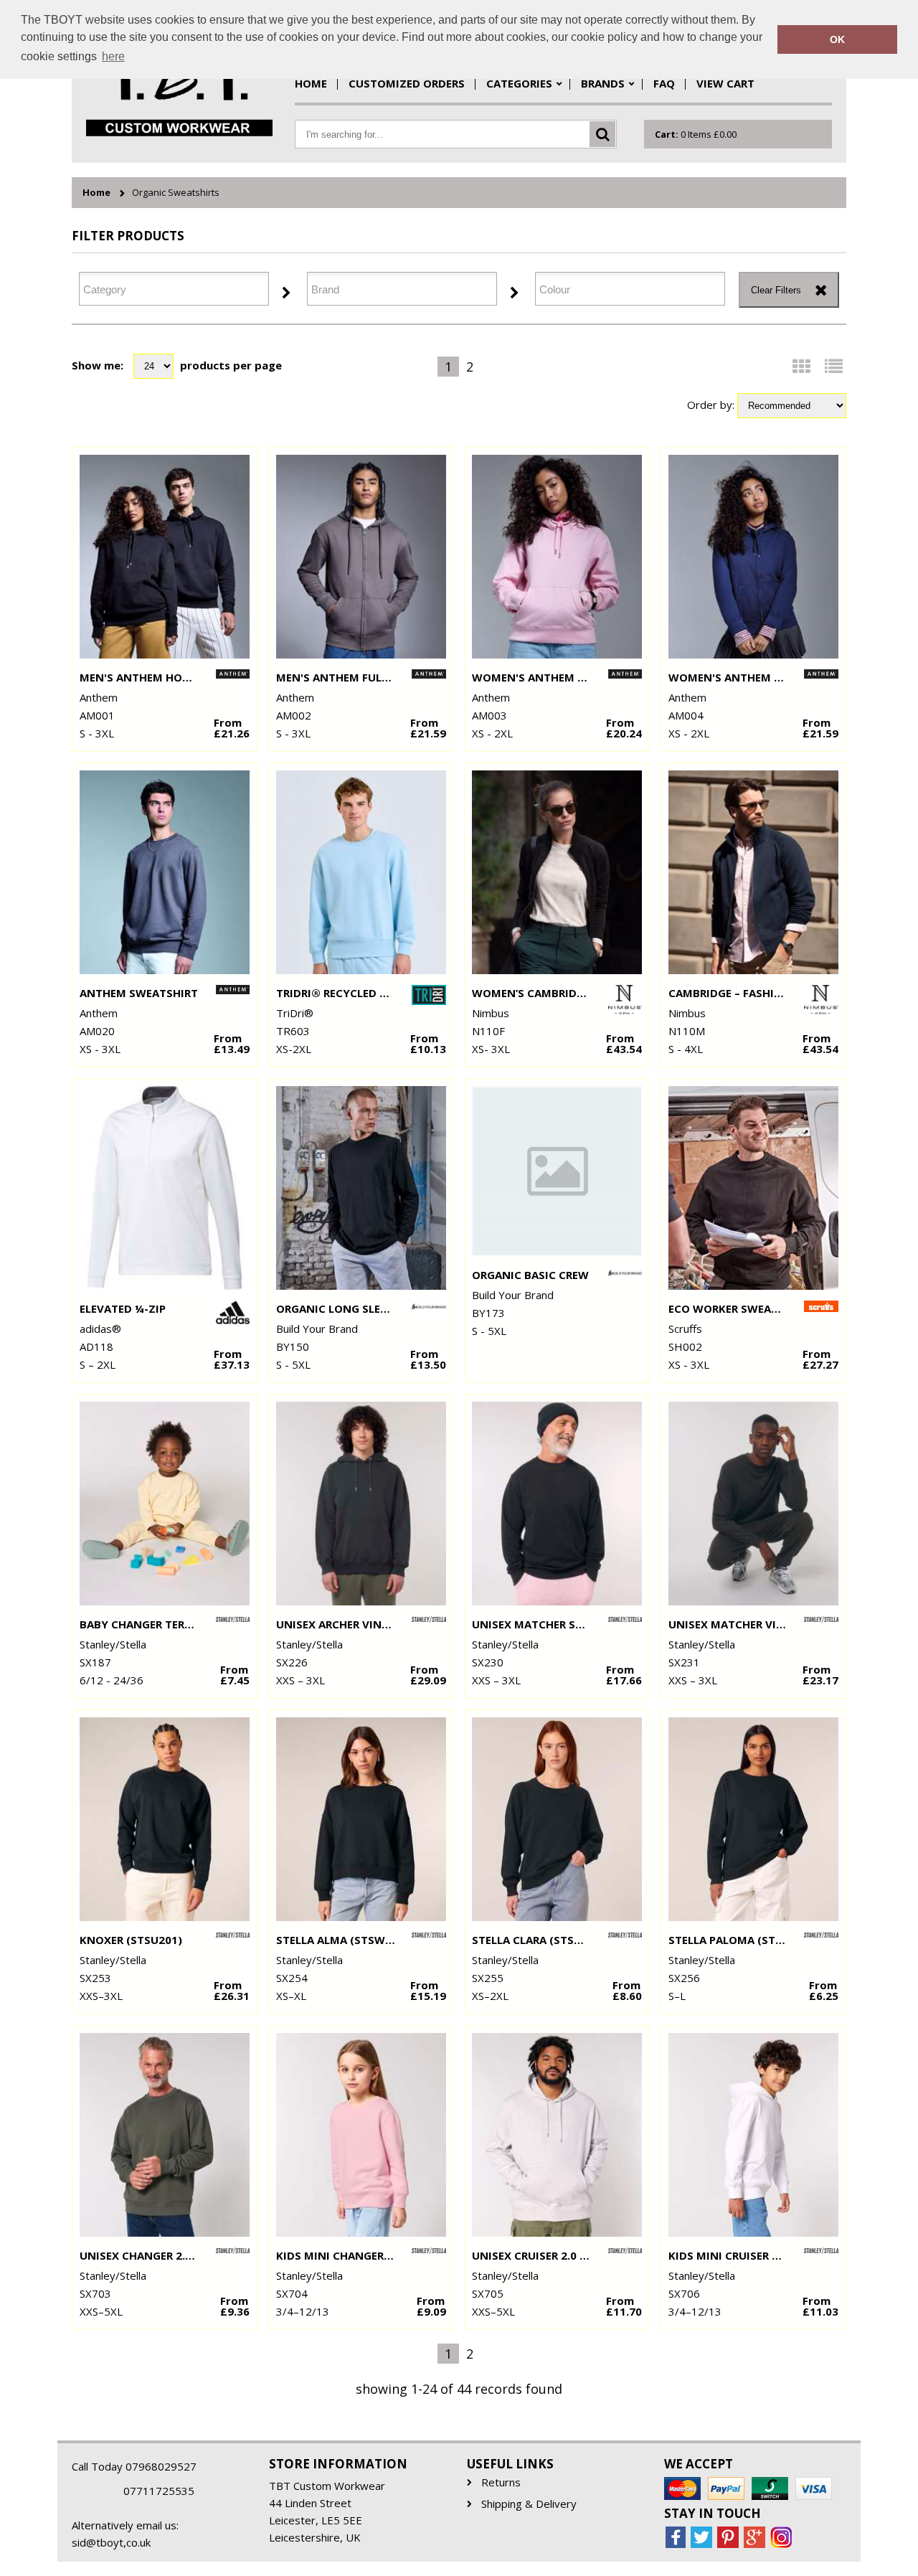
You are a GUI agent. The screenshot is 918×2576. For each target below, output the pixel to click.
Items (696, 134)
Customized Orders (407, 83)
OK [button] (837, 39)
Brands (603, 83)
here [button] (113, 56)
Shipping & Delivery (529, 2504)
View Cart (725, 83)
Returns (501, 2482)
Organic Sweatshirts (176, 193)
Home (311, 83)
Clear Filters (776, 290)
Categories (519, 83)
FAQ (664, 83)
